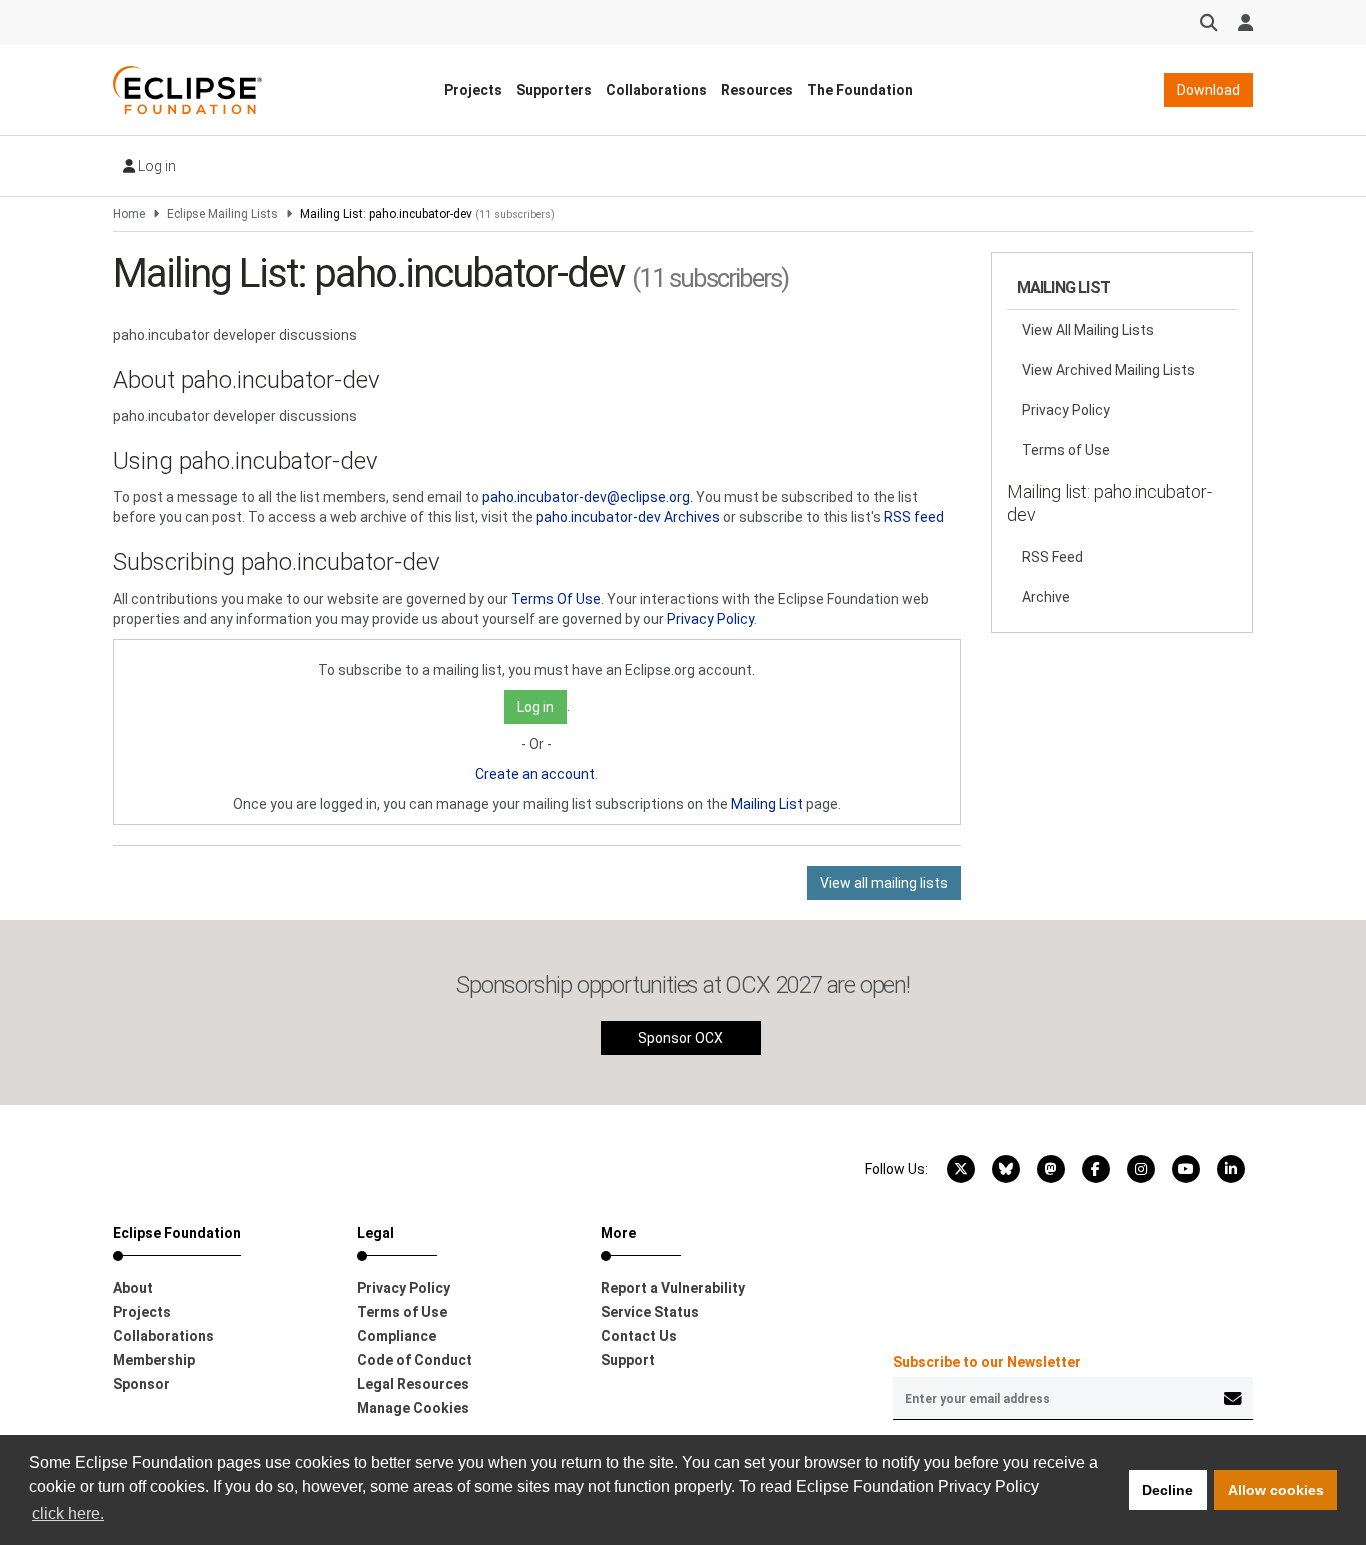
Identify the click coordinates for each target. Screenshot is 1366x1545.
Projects (473, 90)
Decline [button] (1167, 1490)
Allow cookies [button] (1276, 1490)
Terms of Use (1066, 450)
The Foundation (860, 90)
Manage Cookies (413, 1408)
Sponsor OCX (680, 1038)
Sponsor (141, 1384)
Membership (154, 1360)
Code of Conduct (414, 1360)
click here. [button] (68, 1513)
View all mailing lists (884, 883)
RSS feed (914, 517)
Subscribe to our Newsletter (987, 1362)
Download (1208, 90)
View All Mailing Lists (1088, 330)
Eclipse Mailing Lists (222, 214)
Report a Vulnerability (673, 1288)
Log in (155, 166)
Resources (757, 90)
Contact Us (639, 1336)
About (133, 1288)
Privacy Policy (710, 619)
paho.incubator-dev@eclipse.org (586, 497)
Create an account (535, 774)
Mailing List (767, 804)
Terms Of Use (556, 599)
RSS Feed (1052, 557)
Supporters (554, 90)
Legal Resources (413, 1384)
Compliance (396, 1336)
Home (129, 214)
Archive (1046, 597)
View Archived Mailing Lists (1108, 370)
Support (628, 1360)
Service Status (650, 1312)
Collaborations (656, 90)
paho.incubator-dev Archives (628, 517)
